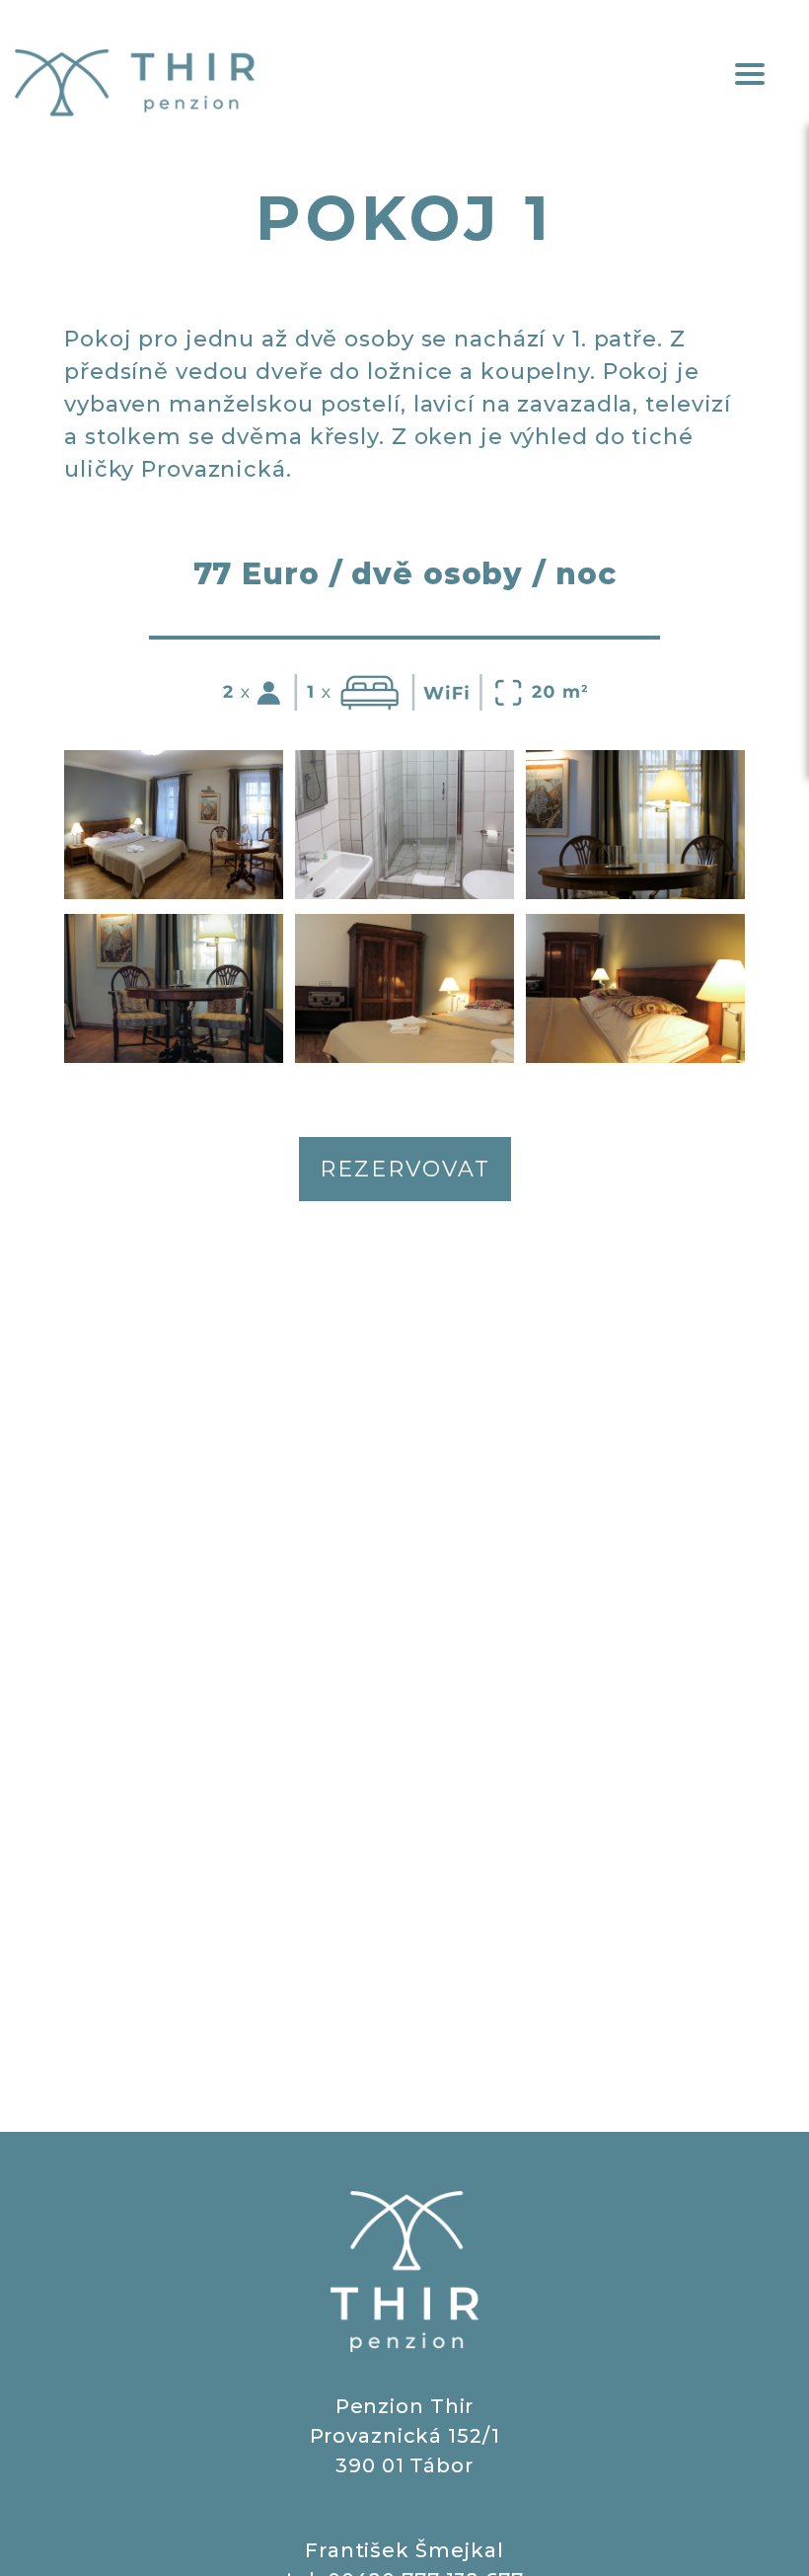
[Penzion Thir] (135, 83)
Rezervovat (405, 1169)
